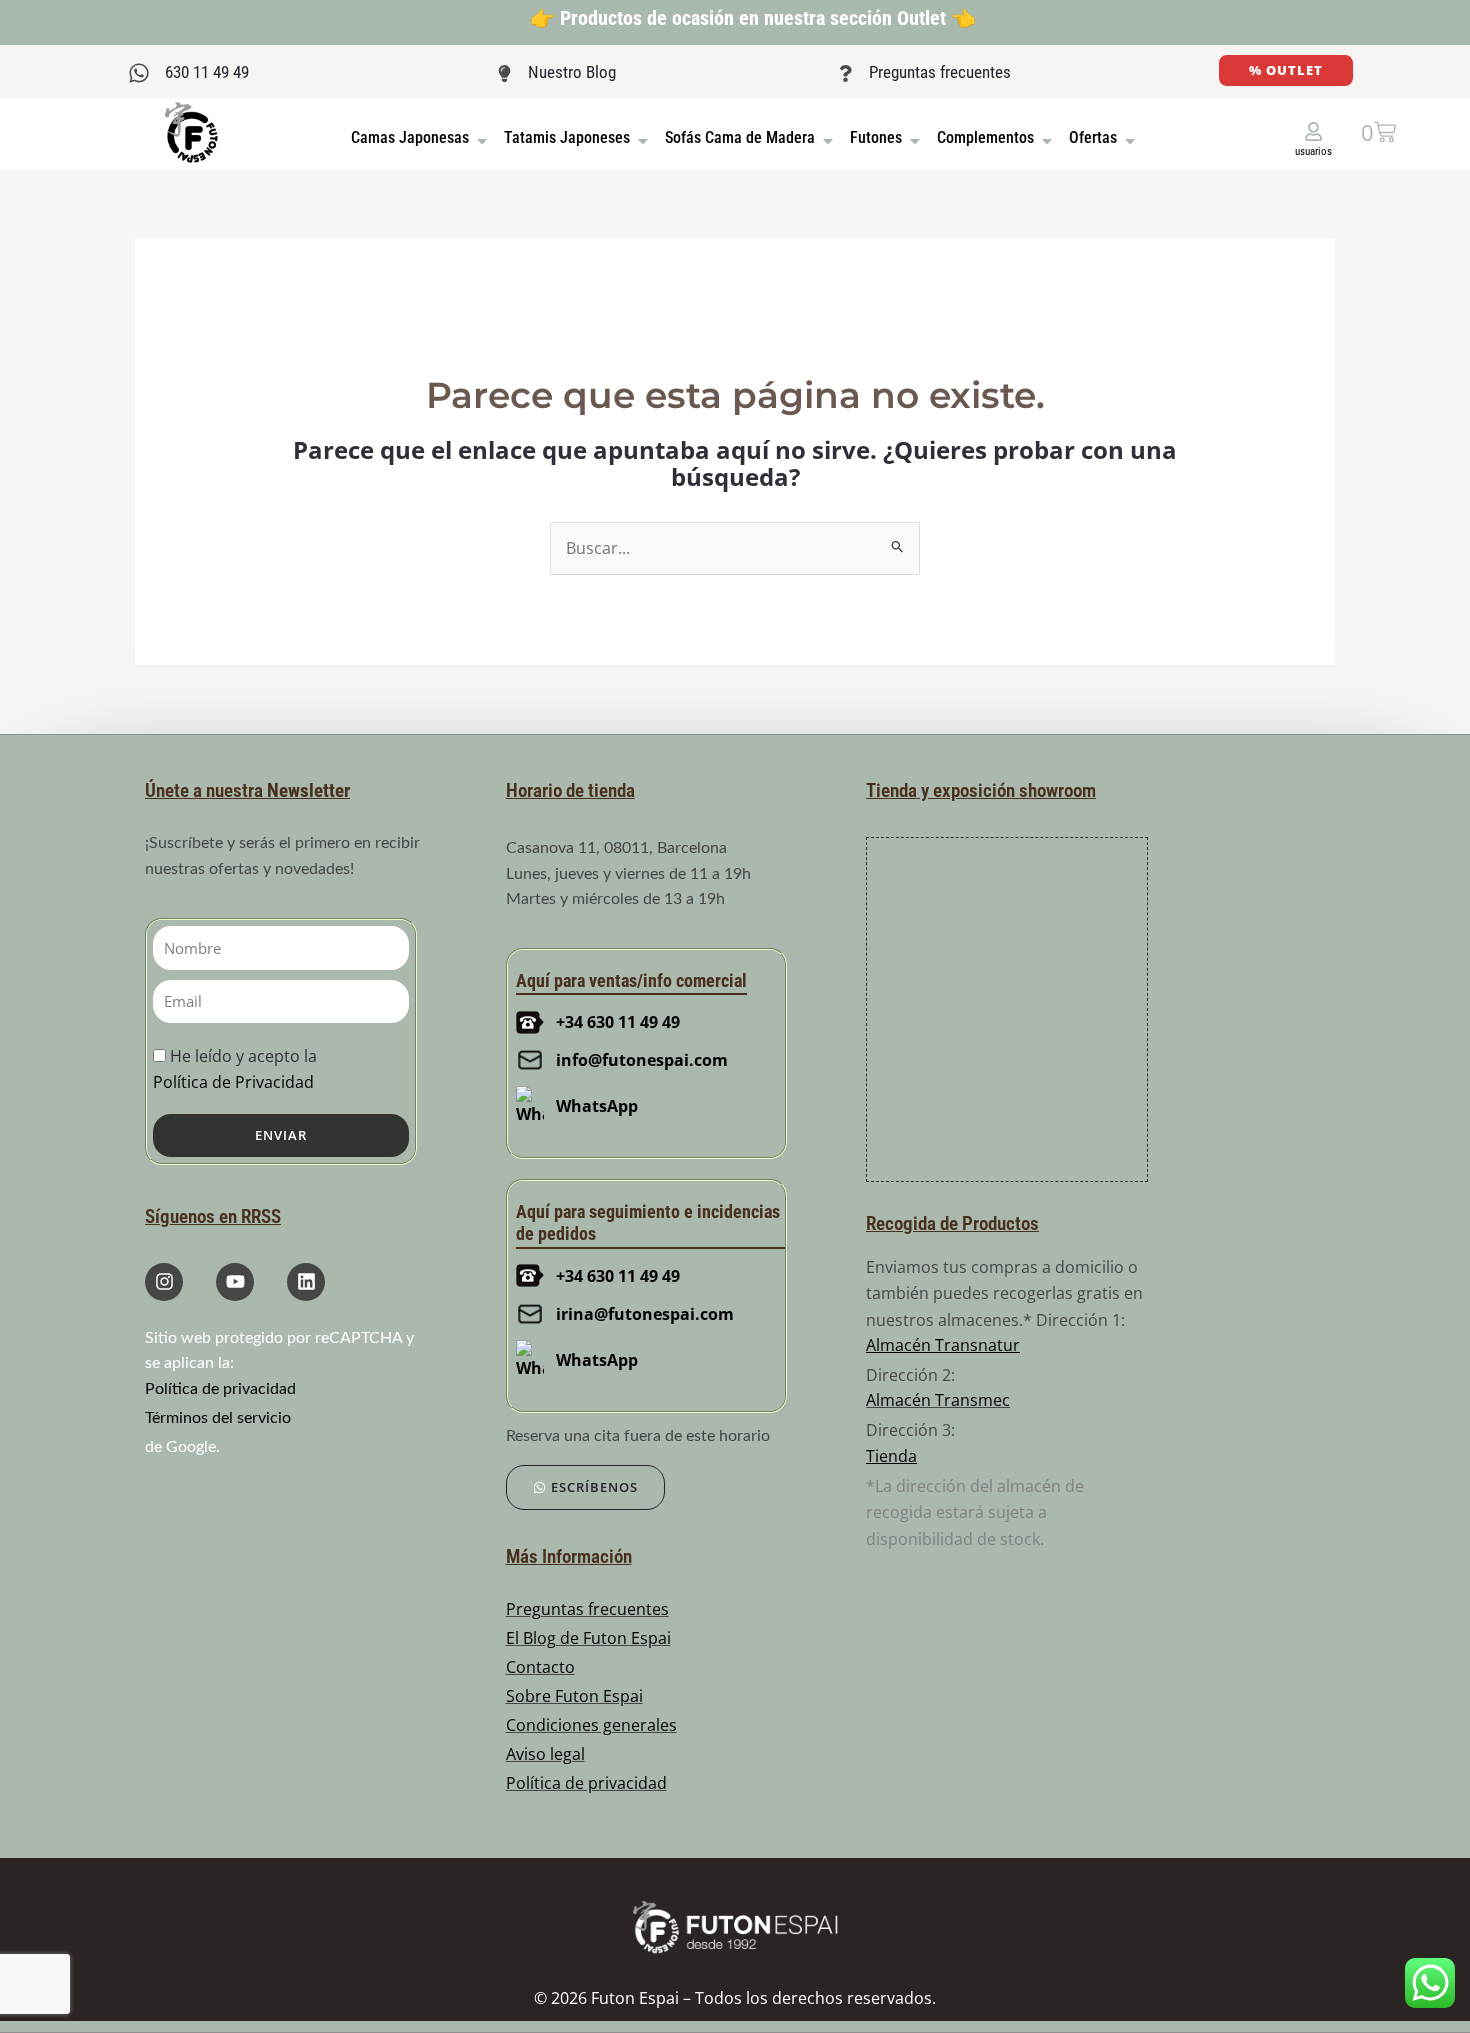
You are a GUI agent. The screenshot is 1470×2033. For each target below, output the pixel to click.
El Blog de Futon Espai (588, 1638)
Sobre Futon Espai (574, 1696)
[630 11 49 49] (139, 73)
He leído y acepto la (235, 1068)
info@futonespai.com (642, 1060)
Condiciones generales (591, 1725)
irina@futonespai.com (645, 1314)
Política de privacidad (220, 1389)
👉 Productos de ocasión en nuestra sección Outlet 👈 (753, 18)
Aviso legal (545, 1754)
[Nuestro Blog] (504, 73)
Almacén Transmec (938, 1400)
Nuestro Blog (572, 72)
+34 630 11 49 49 (618, 1022)
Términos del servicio (218, 1418)
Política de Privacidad (233, 1082)
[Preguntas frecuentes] (845, 73)
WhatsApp (597, 1106)
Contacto (540, 1667)
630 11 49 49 (207, 72)
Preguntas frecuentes (940, 72)
